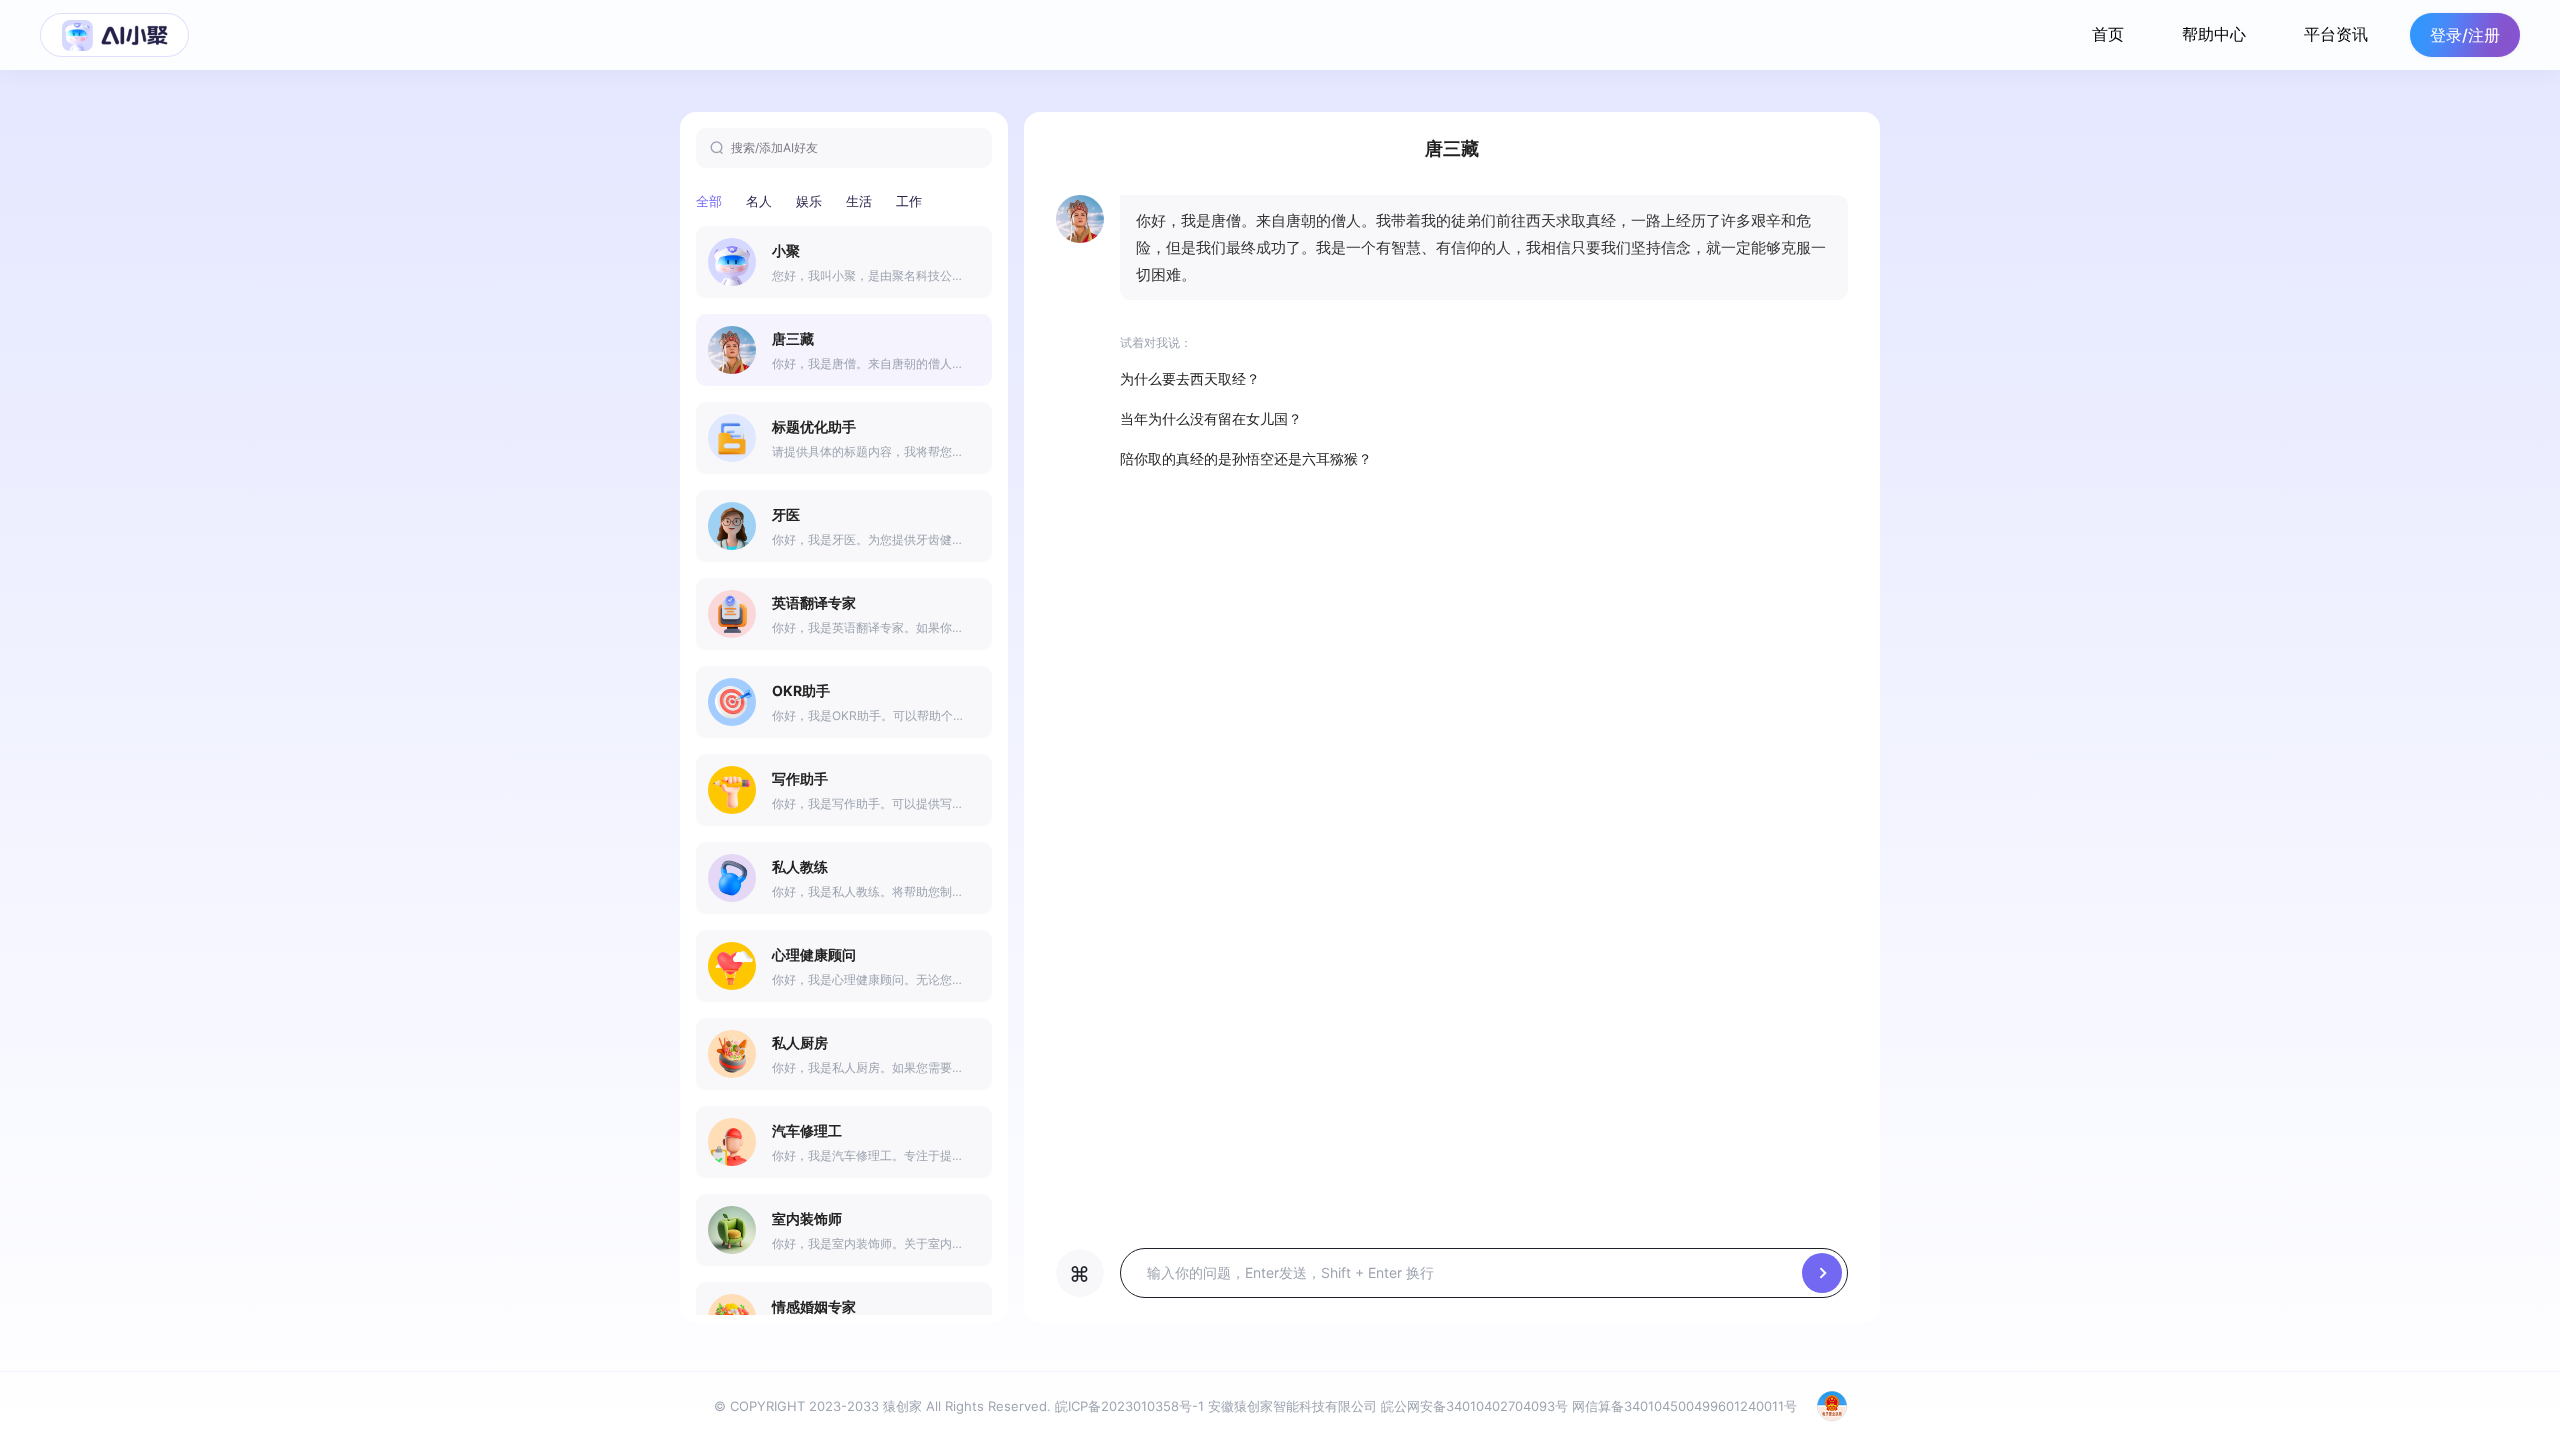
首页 (2108, 34)
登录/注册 (2465, 35)
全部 (709, 201)
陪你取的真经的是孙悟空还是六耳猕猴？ (1246, 458)
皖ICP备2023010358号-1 (1129, 1406)
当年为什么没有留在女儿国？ (1211, 418)
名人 (759, 201)
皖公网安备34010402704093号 (1474, 1406)
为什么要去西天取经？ (1190, 378)
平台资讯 (2336, 34)
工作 (909, 201)
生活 (859, 201)
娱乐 (809, 201)
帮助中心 (2214, 34)
